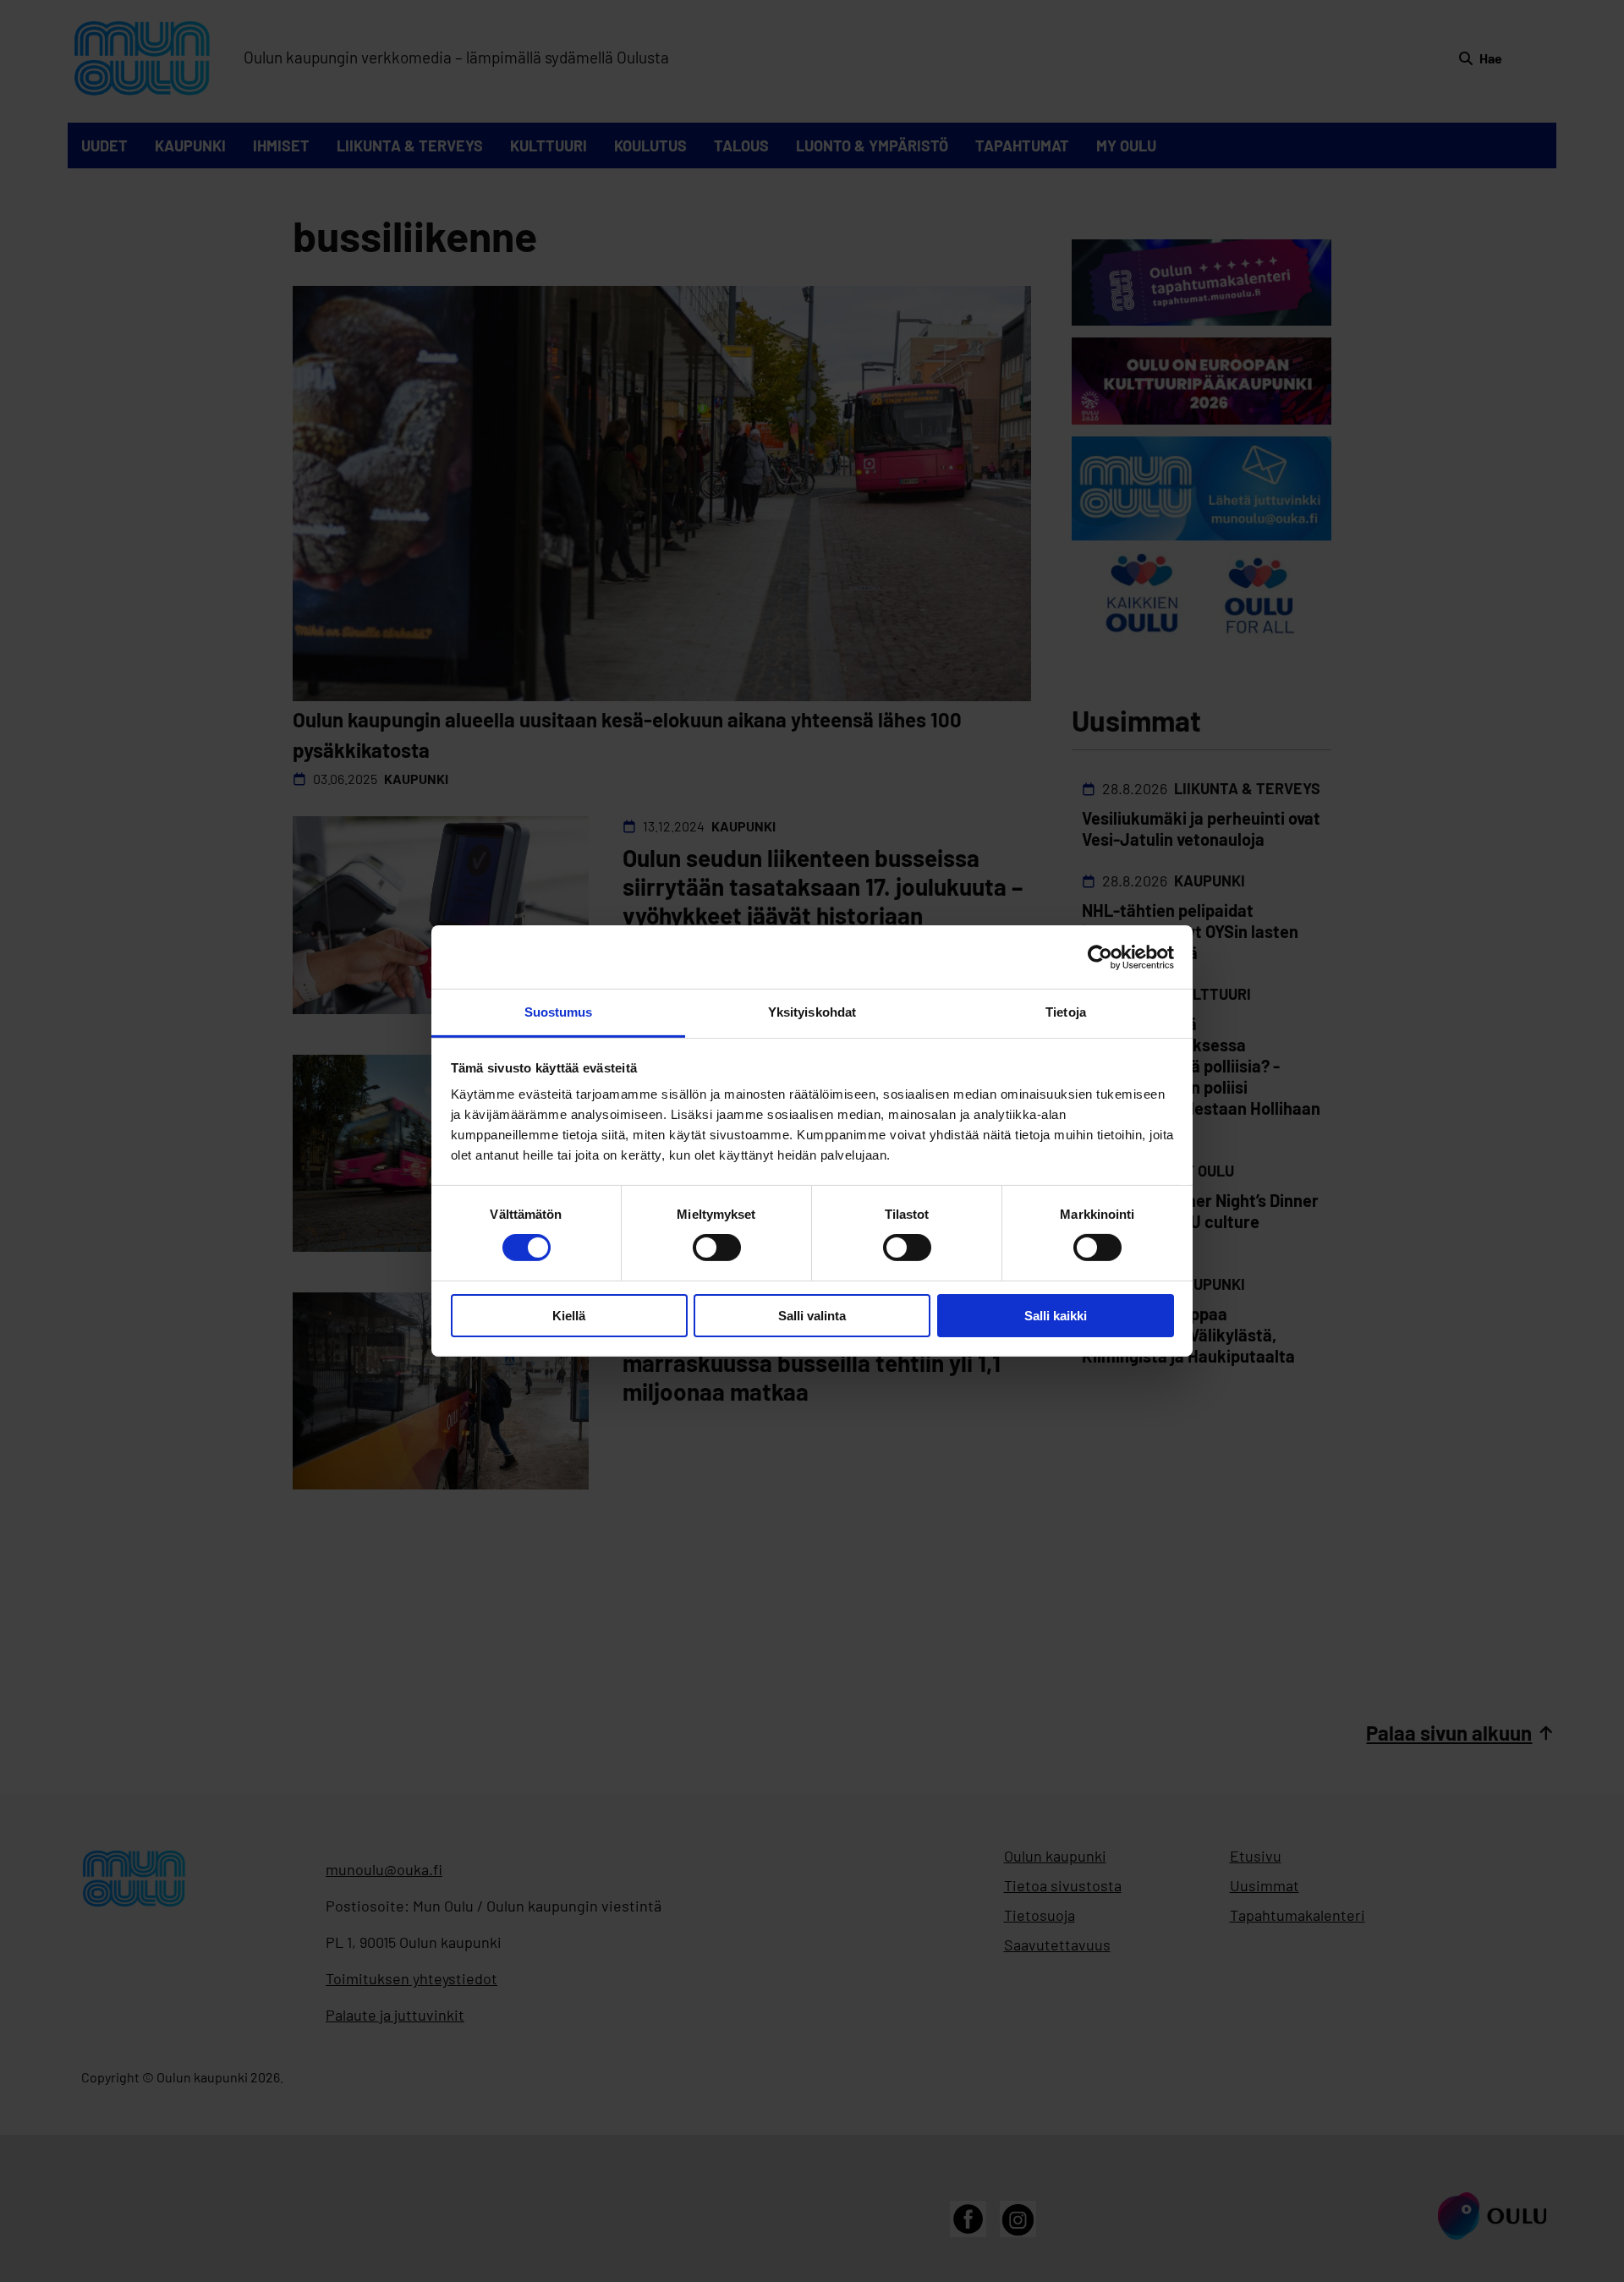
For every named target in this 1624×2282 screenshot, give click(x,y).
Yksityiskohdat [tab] (812, 1012)
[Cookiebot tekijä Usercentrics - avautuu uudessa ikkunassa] (1100, 957)
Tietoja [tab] (1066, 1012)
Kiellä (569, 1316)
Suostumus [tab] (559, 1012)
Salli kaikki (1056, 1316)
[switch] (717, 1248)
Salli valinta (812, 1316)
